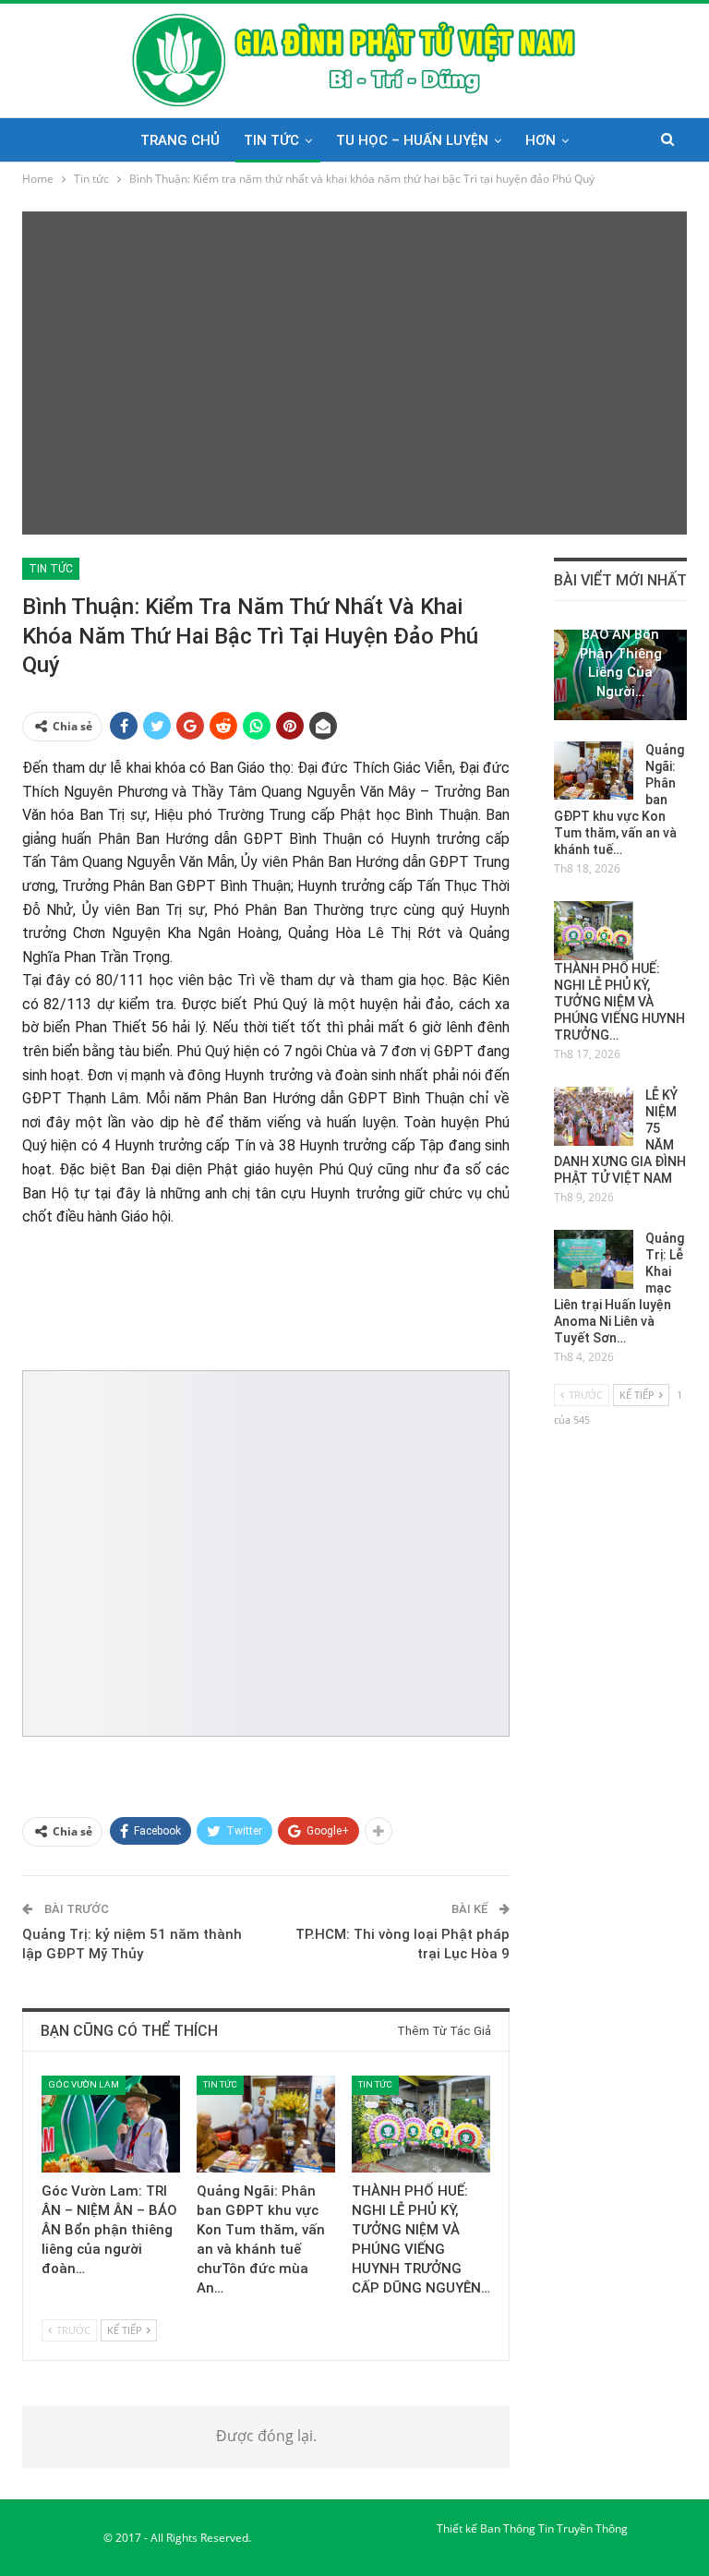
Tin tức (271, 140)
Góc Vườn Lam (84, 2084)
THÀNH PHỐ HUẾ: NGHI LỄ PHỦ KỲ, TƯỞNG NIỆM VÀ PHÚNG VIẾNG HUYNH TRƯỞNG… (619, 1002)
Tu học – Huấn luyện (412, 140)
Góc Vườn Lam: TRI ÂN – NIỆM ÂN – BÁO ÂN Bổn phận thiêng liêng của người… (621, 634)
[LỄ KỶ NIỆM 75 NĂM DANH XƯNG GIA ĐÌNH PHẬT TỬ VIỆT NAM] (594, 1116)
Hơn (541, 140)
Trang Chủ (180, 140)
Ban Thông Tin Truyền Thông (554, 2528)
